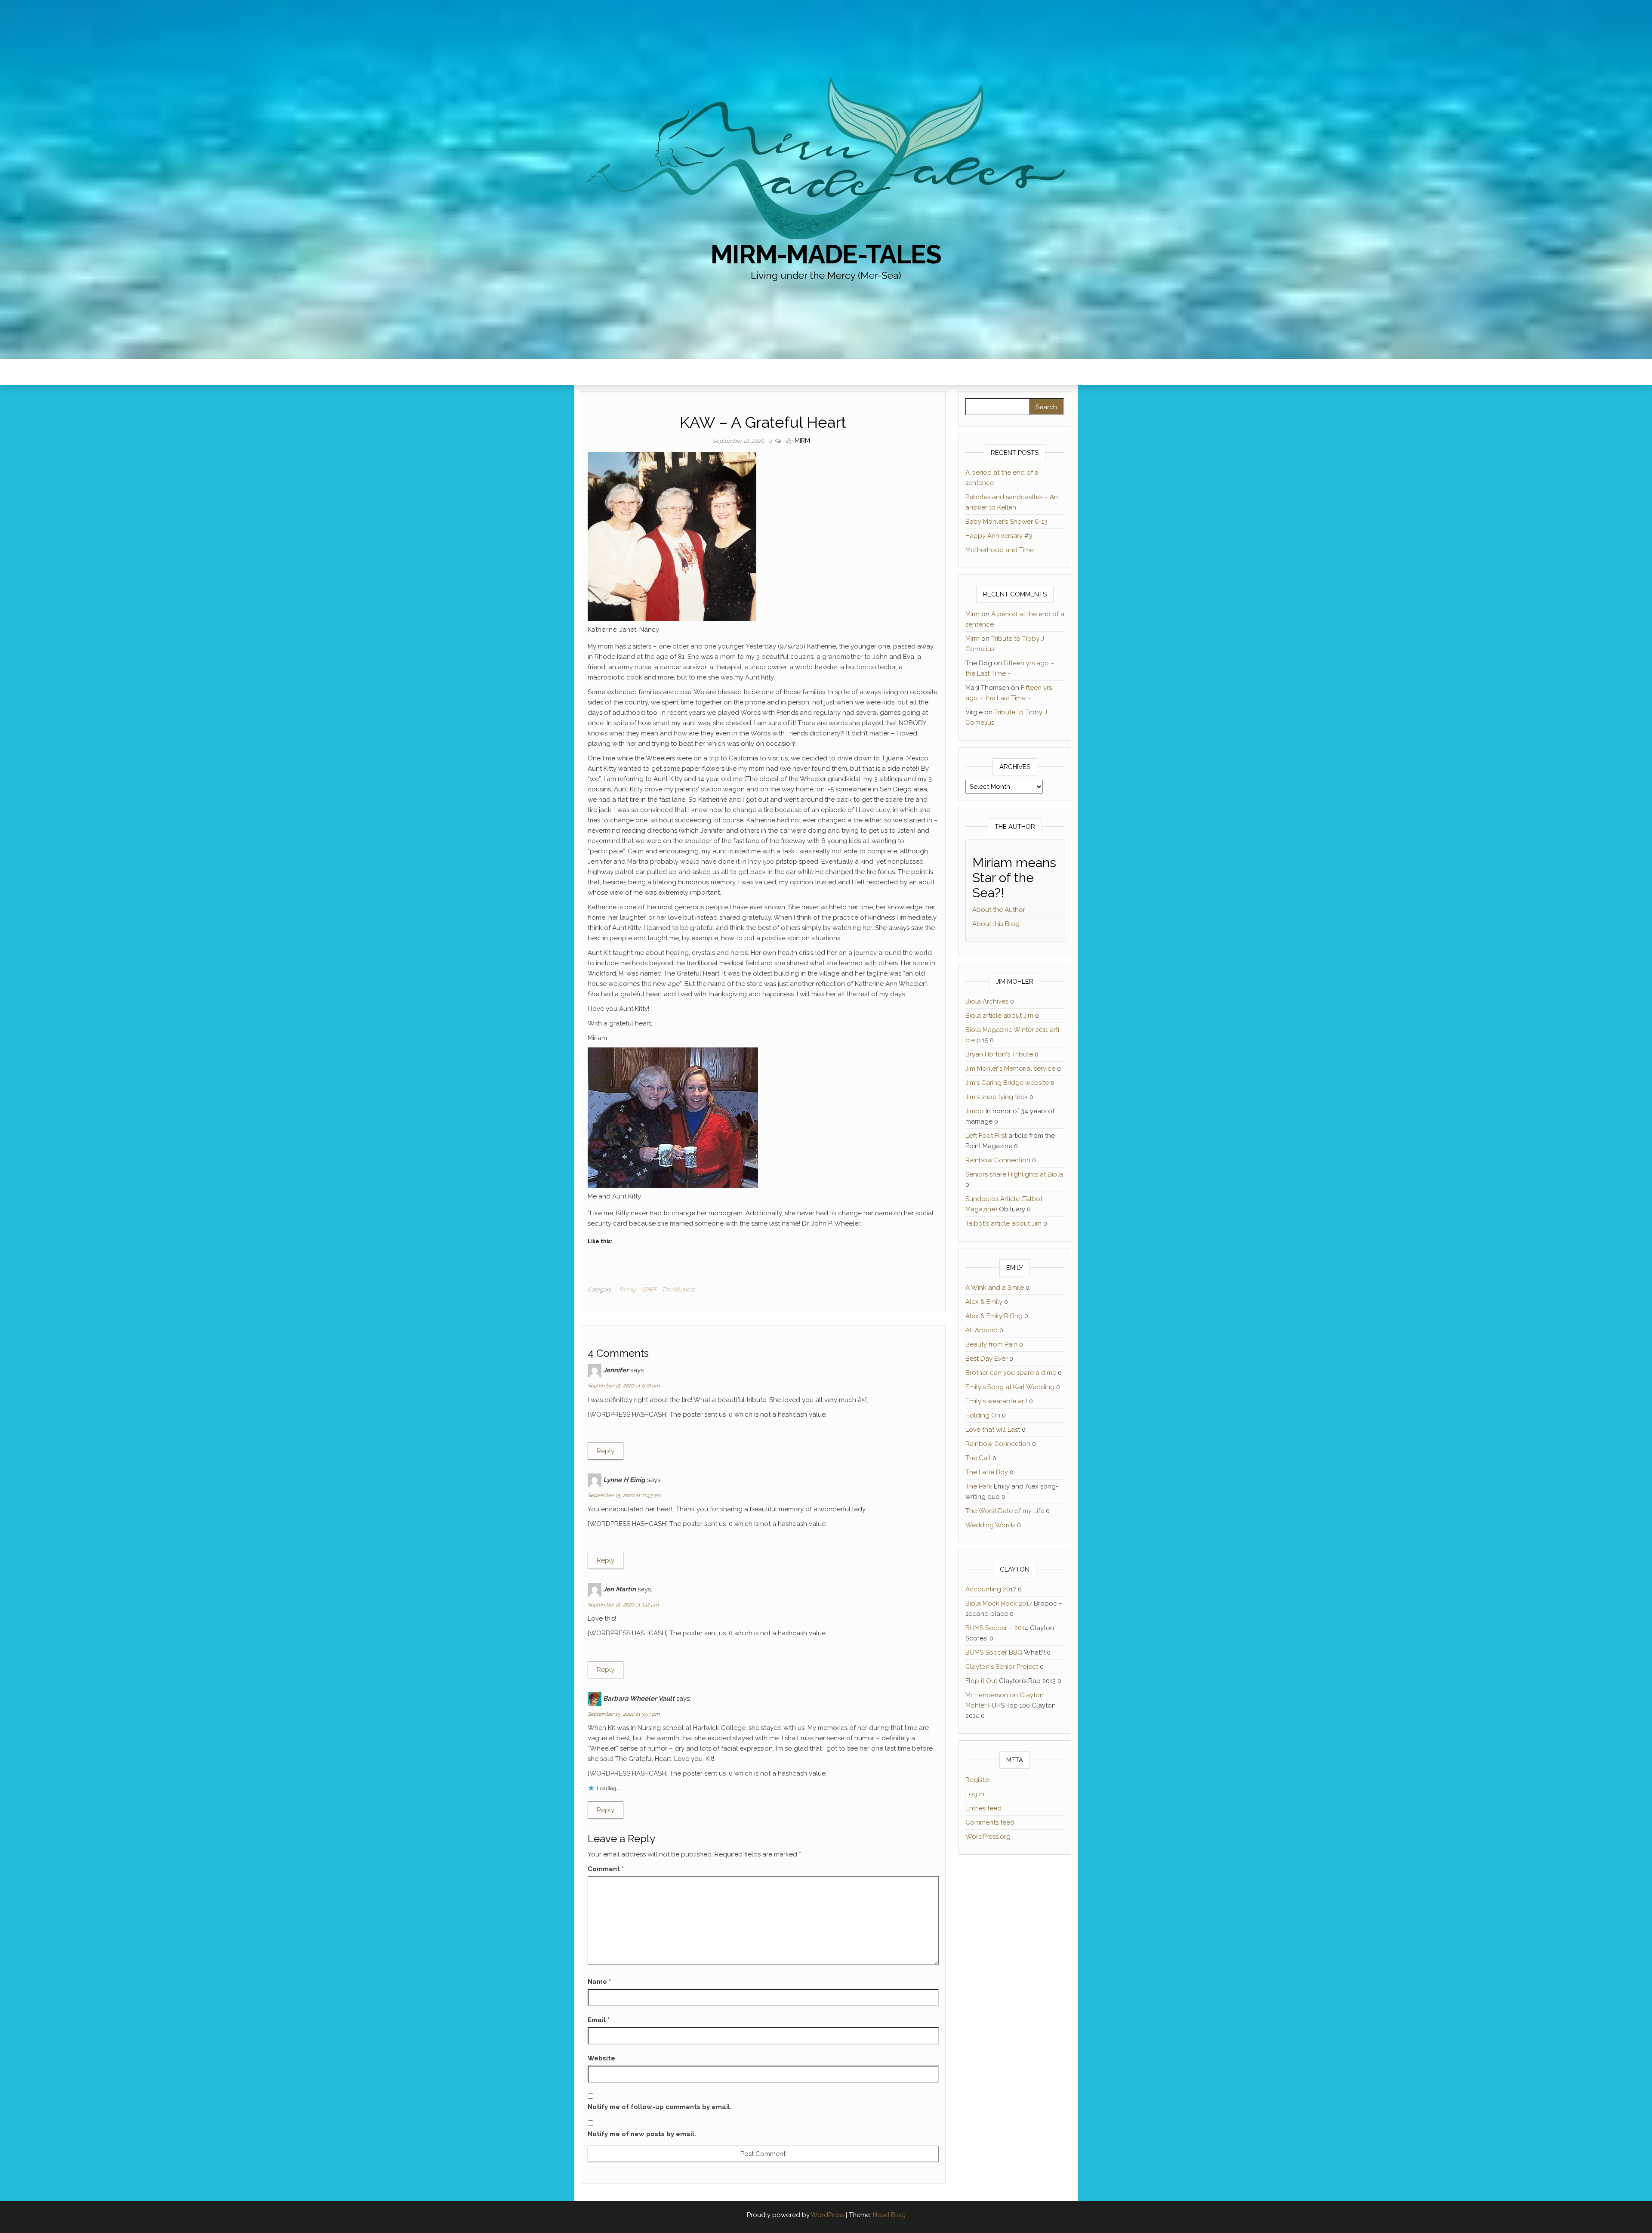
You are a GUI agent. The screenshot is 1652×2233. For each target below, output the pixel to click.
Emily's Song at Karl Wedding (1010, 1387)
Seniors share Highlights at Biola (1014, 1174)
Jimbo (975, 1111)
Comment (606, 1869)
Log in (975, 1794)
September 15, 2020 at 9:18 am (624, 1386)
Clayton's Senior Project (1002, 1667)
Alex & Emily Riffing (994, 1316)
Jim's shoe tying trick (997, 1097)
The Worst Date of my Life (1005, 1511)
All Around (982, 1330)
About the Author (999, 910)
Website (601, 2058)
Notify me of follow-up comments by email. (660, 2107)
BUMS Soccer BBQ (994, 1652)
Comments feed (990, 1822)
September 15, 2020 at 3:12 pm (623, 1605)
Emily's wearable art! (996, 1401)
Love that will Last (993, 1430)
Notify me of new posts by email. (642, 2134)
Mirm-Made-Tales (826, 254)
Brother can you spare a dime (1011, 1373)
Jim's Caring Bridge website (1007, 1083)
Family (627, 1289)
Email (599, 2020)
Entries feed (983, 1808)
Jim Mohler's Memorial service (1010, 1069)
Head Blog (889, 2215)
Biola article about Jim (999, 1016)
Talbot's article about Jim (1003, 1223)
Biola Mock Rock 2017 (999, 1603)
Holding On (983, 1415)
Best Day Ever (986, 1359)
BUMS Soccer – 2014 (997, 1628)
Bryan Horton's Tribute (999, 1054)
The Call (978, 1458)
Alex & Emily (984, 1302)
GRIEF (649, 1289)
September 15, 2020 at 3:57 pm (624, 1714)
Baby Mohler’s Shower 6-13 (1006, 522)
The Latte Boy (987, 1472)
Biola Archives (987, 1001)
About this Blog (996, 924)
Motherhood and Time (1000, 550)
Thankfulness (678, 1289)
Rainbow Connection (998, 1160)
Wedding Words (990, 1525)
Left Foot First (986, 1136)
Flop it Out (981, 1681)
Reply (606, 1451)
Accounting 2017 (991, 1589)
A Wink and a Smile (995, 1288)
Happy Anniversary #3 (999, 536)
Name (599, 1982)
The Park (979, 1486)
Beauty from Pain (991, 1344)
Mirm (802, 441)
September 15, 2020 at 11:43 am (624, 1495)
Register (978, 1780)
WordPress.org (988, 1837)
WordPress (828, 2215)
